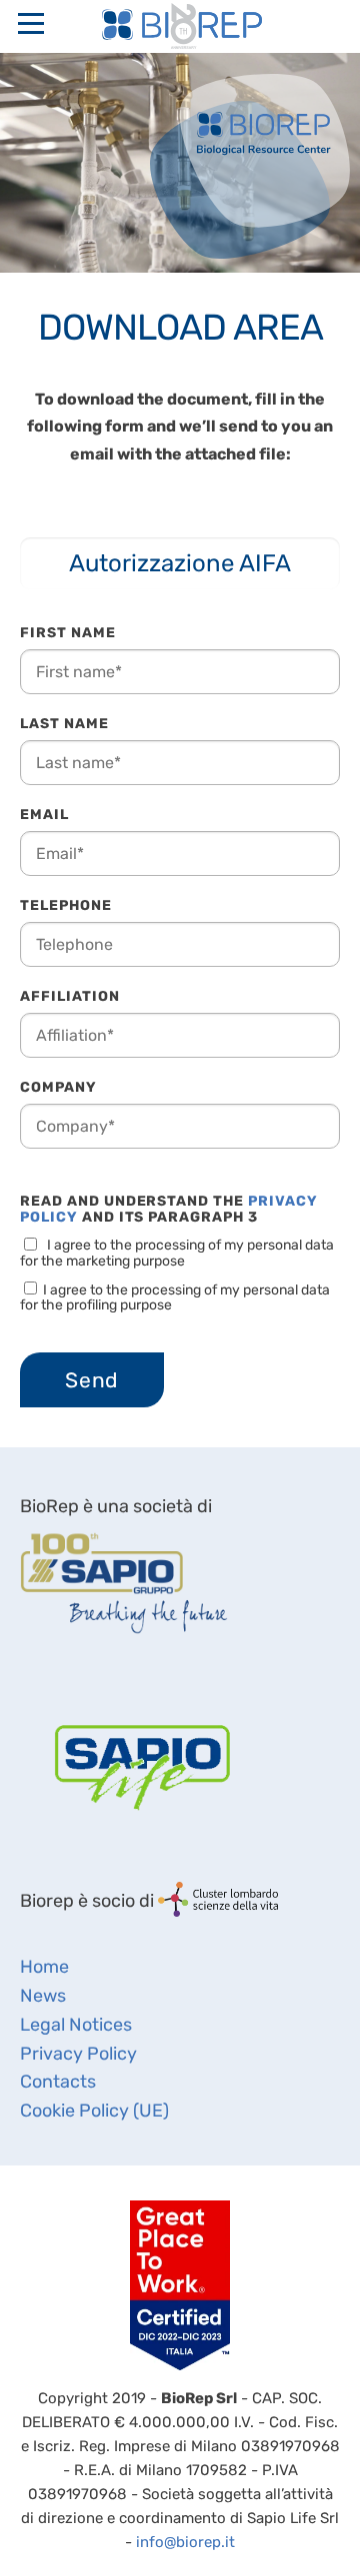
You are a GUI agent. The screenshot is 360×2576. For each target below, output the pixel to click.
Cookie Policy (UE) (94, 2111)
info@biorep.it (185, 2542)
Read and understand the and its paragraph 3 (169, 1210)
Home (44, 1967)
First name (68, 633)
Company (58, 1087)
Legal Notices (76, 2025)
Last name (64, 724)
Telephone (66, 905)
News (43, 1996)
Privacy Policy (78, 2054)
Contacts (58, 2082)
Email (44, 815)
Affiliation (70, 996)
